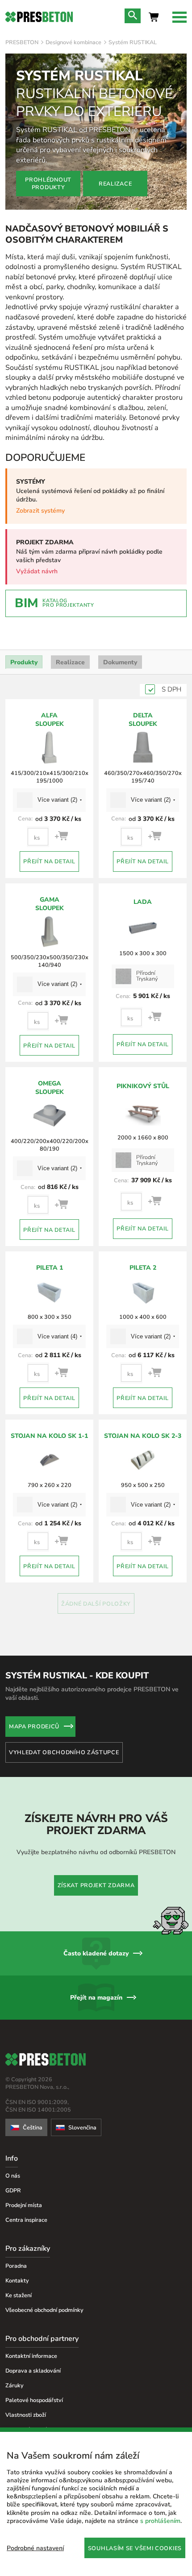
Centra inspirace (26, 2220)
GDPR (13, 2190)
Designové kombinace (73, 42)
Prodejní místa (24, 2205)
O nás (13, 2176)
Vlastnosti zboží (26, 2415)
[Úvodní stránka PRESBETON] (39, 17)
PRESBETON (22, 42)
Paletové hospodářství (34, 2400)
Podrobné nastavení (35, 2548)
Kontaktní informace (31, 2356)
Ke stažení (19, 2295)
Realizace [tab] (70, 662)
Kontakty (17, 2280)
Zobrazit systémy (40, 511)
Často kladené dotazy (96, 1953)
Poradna (16, 2266)
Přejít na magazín (96, 1998)
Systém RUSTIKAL (133, 42)
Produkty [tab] (24, 662)
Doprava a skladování (33, 2371)
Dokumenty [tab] (120, 662)
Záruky (15, 2385)
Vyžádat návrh (37, 571)
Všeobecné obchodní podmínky (44, 2310)
